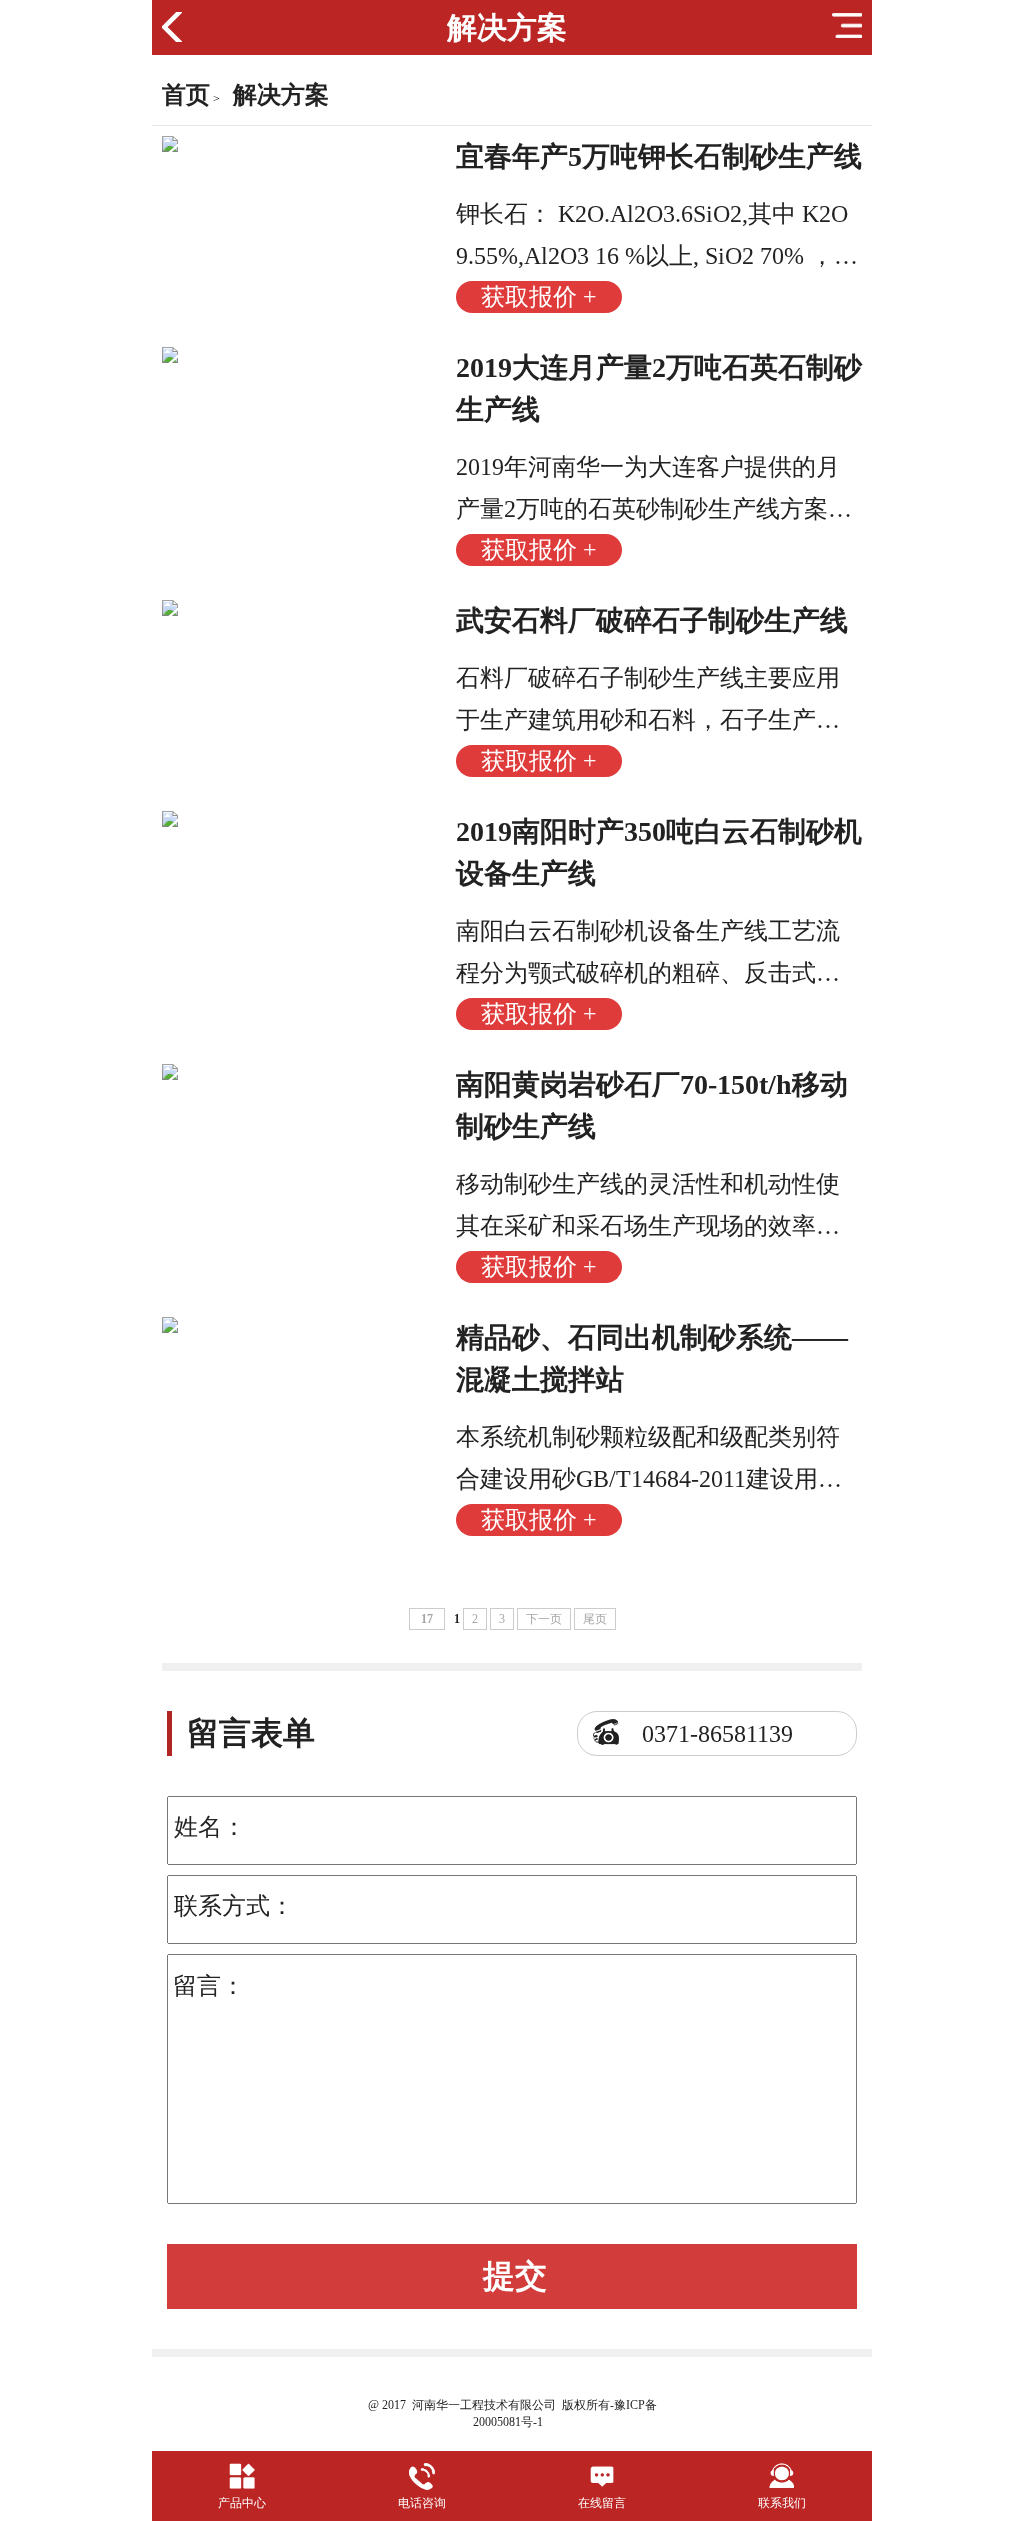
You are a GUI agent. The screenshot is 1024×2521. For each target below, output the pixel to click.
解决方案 (281, 95)
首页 (186, 95)
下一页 (544, 1619)
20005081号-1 (508, 2422)
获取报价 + (539, 297)
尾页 (595, 1619)
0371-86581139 (717, 1734)
